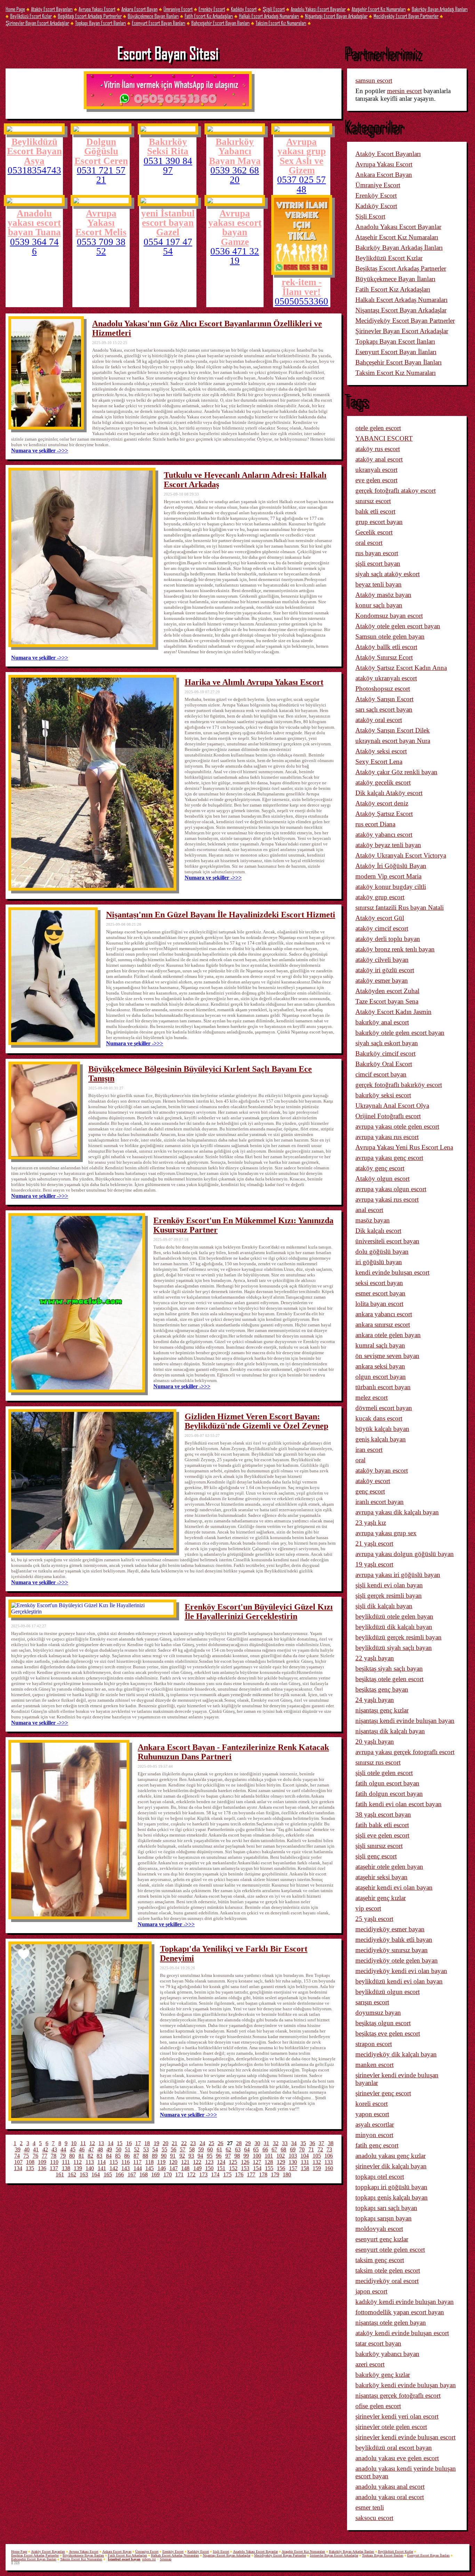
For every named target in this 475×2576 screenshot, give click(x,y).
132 (317, 2162)
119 (161, 2162)
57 (183, 2149)
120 (173, 2162)
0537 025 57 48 (301, 185)
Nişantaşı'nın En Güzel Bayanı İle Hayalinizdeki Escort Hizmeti (221, 915)
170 (168, 2174)
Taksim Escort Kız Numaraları (281, 23)
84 (109, 2156)
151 (221, 2168)
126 (245, 2162)
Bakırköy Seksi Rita (168, 146)
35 (303, 2143)
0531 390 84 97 (168, 166)
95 (210, 2156)
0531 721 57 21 (101, 175)
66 (265, 2149)
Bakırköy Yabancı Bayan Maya (235, 151)
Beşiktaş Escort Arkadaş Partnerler (90, 16)
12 (92, 2143)
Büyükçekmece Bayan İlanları (153, 16)
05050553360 (301, 301)
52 (137, 2149)
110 (54, 2162)
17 (138, 2143)
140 (90, 2168)
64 (247, 2149)
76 (35, 2156)
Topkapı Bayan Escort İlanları (100, 23)
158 (305, 2168)
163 (84, 2174)
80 (72, 2156)
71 (311, 2149)
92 (182, 2156)
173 (203, 2174)
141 (102, 2168)
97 (228, 2156)
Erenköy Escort (212, 9)
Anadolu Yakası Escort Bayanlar (318, 9)
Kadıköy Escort (244, 9)
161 (60, 2174)
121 (185, 2162)
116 (126, 2162)
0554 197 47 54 (168, 247)
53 (146, 2149)
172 (191, 2174)
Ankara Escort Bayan (139, 9)
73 (329, 2149)
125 (233, 2162)
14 (111, 2143)
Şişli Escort (274, 9)
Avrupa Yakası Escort (97, 9)
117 (137, 2162)
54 (155, 2149)
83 (99, 2156)
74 (17, 2156)
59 (201, 2149)
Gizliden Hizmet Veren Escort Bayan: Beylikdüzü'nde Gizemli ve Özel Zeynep (256, 1421)
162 (72, 2174)
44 (63, 2149)
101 (269, 2156)
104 (305, 2156)
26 (220, 2143)
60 (210, 2149)
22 (184, 2143)
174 (215, 2174)
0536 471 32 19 (235, 256)
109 (42, 2162)
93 (191, 2156)
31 (266, 2143)
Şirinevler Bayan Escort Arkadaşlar (37, 23)
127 (257, 2162)
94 (200, 2156)
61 (219, 2149)
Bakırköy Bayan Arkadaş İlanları (440, 9)
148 (185, 2168)
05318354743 (34, 170)
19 (156, 2143)
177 (251, 2174)
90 (164, 2156)
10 (74, 2143)
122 (197, 2162)
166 (120, 2174)
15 (120, 2143)
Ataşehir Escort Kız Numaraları (379, 9)
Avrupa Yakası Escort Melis (101, 223)
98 (237, 2156)
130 (293, 2162)
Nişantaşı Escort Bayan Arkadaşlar (336, 16)
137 (54, 2168)
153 (245, 2168)
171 (179, 2174)
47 (91, 2149)
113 (90, 2162)
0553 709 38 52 (101, 247)
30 (257, 2143)
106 (329, 2156)
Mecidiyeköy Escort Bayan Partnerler (406, 16)
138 (66, 2168)
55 (164, 2149)
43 (54, 2149)
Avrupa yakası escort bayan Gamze (235, 227)
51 (128, 2149)
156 (281, 2168)
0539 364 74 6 (34, 247)
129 (281, 2162)
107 (18, 2162)
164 (96, 2174)
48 (100, 2149)
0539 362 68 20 (235, 175)
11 (83, 2143)
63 (238, 2149)
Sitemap (166, 2559)
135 (30, 2168)
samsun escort (374, 80)
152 (233, 2168)
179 (275, 2174)
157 (293, 2168)
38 (331, 2143)
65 (256, 2149)
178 (263, 2174)
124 (221, 2162)
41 (36, 2149)
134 (18, 2168)
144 (138, 2168)
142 (114, 2168)
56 (174, 2149)
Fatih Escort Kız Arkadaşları (209, 16)
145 (150, 2168)
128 (269, 2162)
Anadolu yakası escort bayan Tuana (34, 223)
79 (63, 2156)
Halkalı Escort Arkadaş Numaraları (269, 16)
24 (202, 2143)
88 (145, 2156)
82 (90, 2156)
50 (119, 2149)
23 (193, 2143)
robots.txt (149, 2559)
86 (127, 2156)
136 (42, 2168)
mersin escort (404, 91)
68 (283, 2149)
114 (102, 2162)
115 (114, 2162)
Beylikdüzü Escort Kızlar (31, 16)
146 (162, 2168)
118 (150, 2162)
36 (312, 2143)
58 (192, 2149)
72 (320, 2149)
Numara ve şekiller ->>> (40, 451)
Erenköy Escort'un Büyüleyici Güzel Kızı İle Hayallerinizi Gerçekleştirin (259, 1612)
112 (78, 2162)
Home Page (15, 9)
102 (281, 2156)
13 (101, 2143)
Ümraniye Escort (178, 9)
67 (274, 2149)
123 (209, 2162)
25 (211, 2143)
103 (293, 2156)
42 (45, 2149)
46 (82, 2149)
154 (257, 2168)
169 (155, 2174)
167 (132, 2174)
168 (144, 2174)
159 (317, 2168)
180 (287, 2174)
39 (18, 2149)
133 (329, 2162)
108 (30, 2162)
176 (239, 2174)
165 (108, 2174)
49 (109, 2149)
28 (239, 2143)
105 (317, 2156)
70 (302, 2149)
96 (219, 2156)
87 (136, 2156)
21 (175, 2143)
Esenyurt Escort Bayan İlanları (159, 23)
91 (173, 2156)
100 (257, 2156)
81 (81, 2156)
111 (66, 2162)
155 (269, 2168)
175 (227, 2174)
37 (321, 2143)
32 (276, 2143)
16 (129, 2143)
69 (293, 2149)
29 (248, 2143)
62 (228, 2149)
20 (166, 2143)
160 (329, 2168)
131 (305, 2162)
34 (294, 2143)
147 (174, 2168)
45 (73, 2149)
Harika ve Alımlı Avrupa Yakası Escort (254, 682)
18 (147, 2143)
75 (26, 2156)
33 (285, 2143)
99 (246, 2156)
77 (45, 2156)
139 (78, 2168)
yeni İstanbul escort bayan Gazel (168, 223)
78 (54, 2156)
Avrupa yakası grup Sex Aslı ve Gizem (302, 156)
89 (155, 2156)
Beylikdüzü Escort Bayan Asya (34, 151)
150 (209, 2168)
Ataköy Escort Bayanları (52, 9)
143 (126, 2168)
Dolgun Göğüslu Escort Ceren (101, 151)
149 (198, 2168)
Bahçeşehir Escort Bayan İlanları (220, 23)
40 (27, 2149)
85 (118, 2156)
